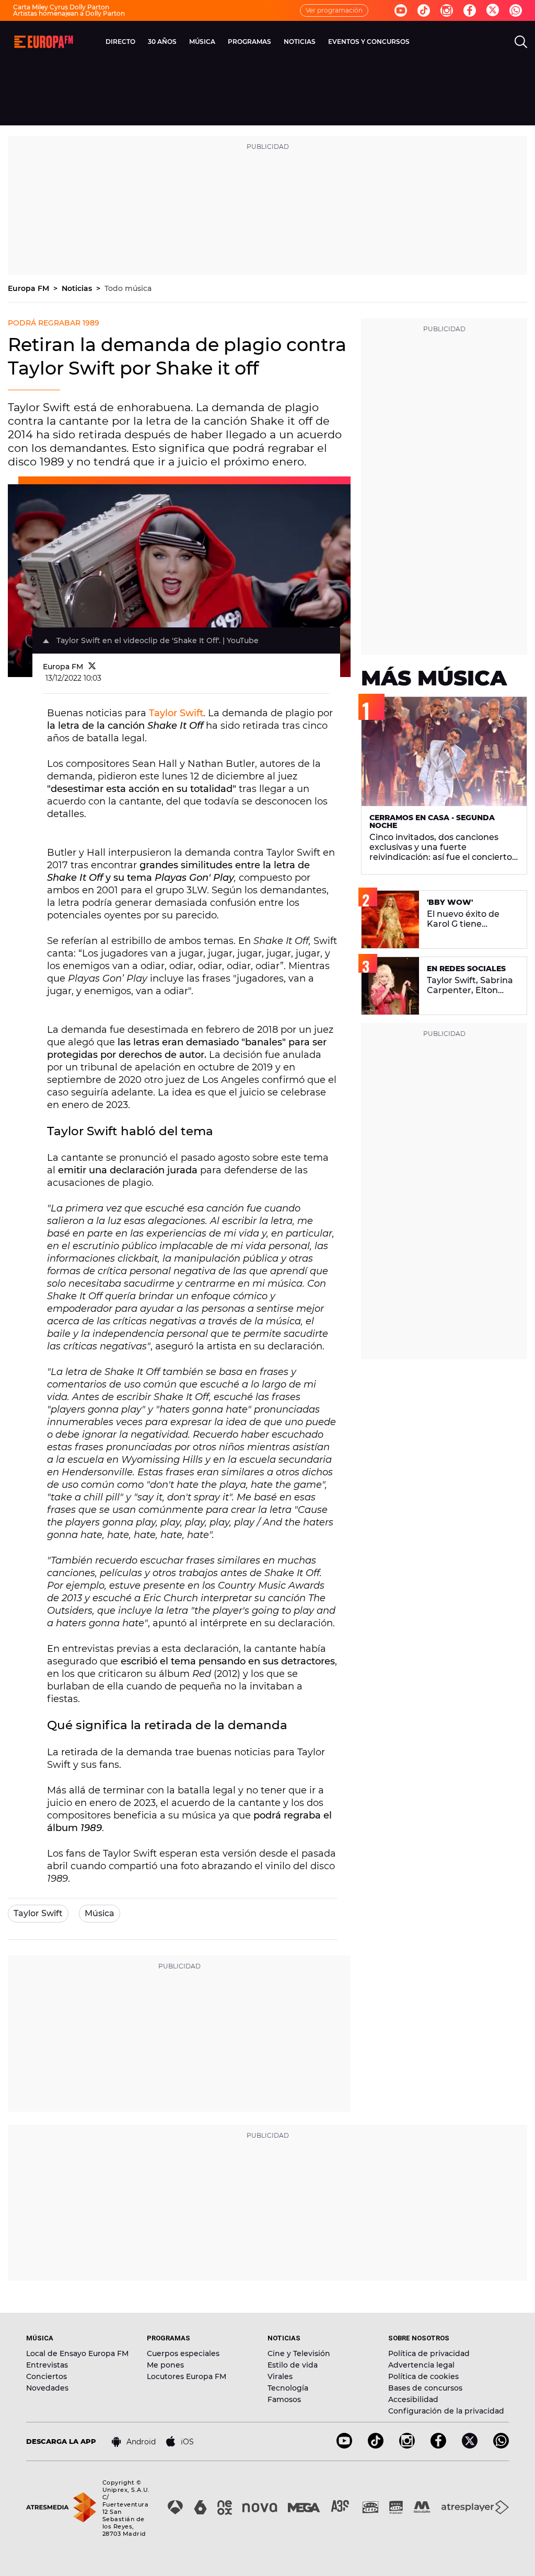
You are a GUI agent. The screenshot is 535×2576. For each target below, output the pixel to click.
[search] (521, 42)
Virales (280, 2376)
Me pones (165, 2365)
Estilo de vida (293, 2365)
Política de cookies (423, 2376)
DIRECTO (120, 42)
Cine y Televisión (299, 2353)
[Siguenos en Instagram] (447, 10)
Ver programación (334, 10)
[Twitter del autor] (92, 667)
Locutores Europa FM (187, 2376)
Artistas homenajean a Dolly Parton (69, 13)
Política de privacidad (429, 2353)
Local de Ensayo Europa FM (77, 2353)
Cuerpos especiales (183, 2353)
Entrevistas (47, 2365)
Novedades (47, 2388)
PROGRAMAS (249, 42)
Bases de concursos (425, 2388)
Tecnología (288, 2388)
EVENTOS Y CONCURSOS (369, 42)
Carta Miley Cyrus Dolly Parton (61, 7)
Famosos (284, 2399)
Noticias (78, 288)
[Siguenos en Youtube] (401, 10)
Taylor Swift (176, 713)
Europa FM (30, 288)
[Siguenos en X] (470, 2446)
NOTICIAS (300, 42)
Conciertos (46, 2376)
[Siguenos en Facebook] (470, 10)
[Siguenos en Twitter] (493, 11)
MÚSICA (202, 42)
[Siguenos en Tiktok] (424, 10)
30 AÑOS (162, 42)
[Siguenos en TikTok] (376, 2446)
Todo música (128, 288)
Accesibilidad (413, 2399)
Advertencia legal (421, 2365)
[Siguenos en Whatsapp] (516, 10)
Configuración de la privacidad (446, 2411)
